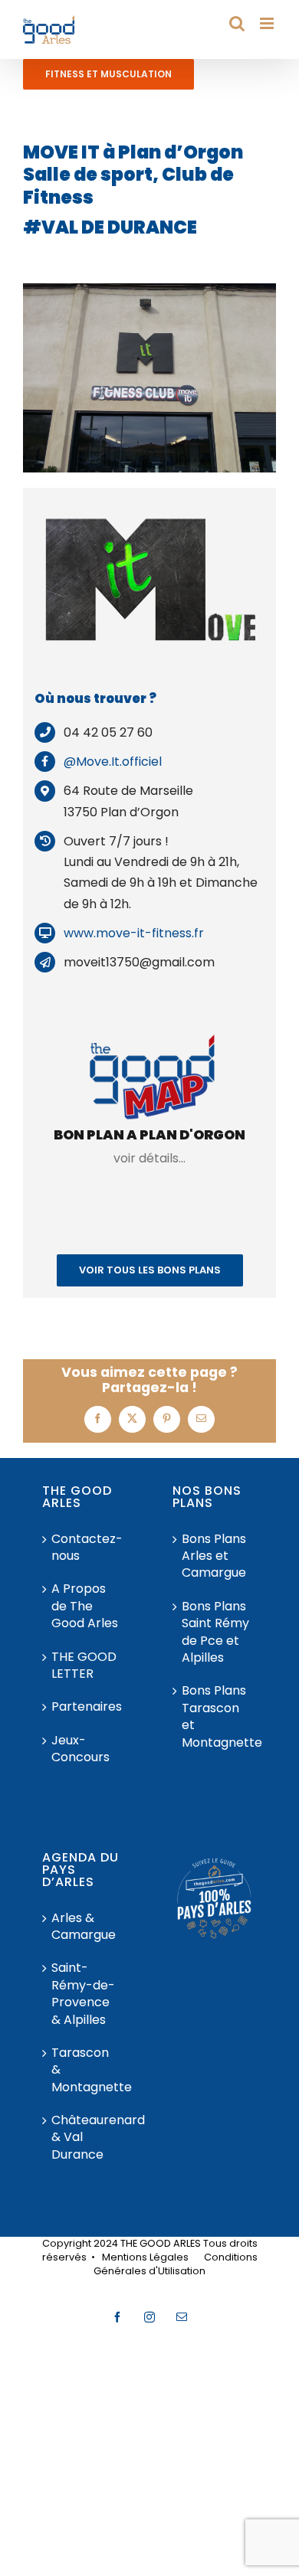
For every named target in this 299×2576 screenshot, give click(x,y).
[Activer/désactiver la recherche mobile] (237, 23)
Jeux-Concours (80, 1749)
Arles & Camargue (84, 1927)
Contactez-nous (85, 1548)
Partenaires (85, 1707)
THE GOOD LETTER (84, 1666)
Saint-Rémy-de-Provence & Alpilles (83, 1994)
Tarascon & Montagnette (85, 2070)
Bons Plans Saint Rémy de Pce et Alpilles (215, 1632)
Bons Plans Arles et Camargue (214, 1556)
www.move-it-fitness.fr (134, 933)
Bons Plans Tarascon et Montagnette (215, 1716)
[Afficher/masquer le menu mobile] (268, 23)
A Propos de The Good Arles (85, 1606)
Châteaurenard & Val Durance (85, 2138)
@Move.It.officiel (113, 762)
